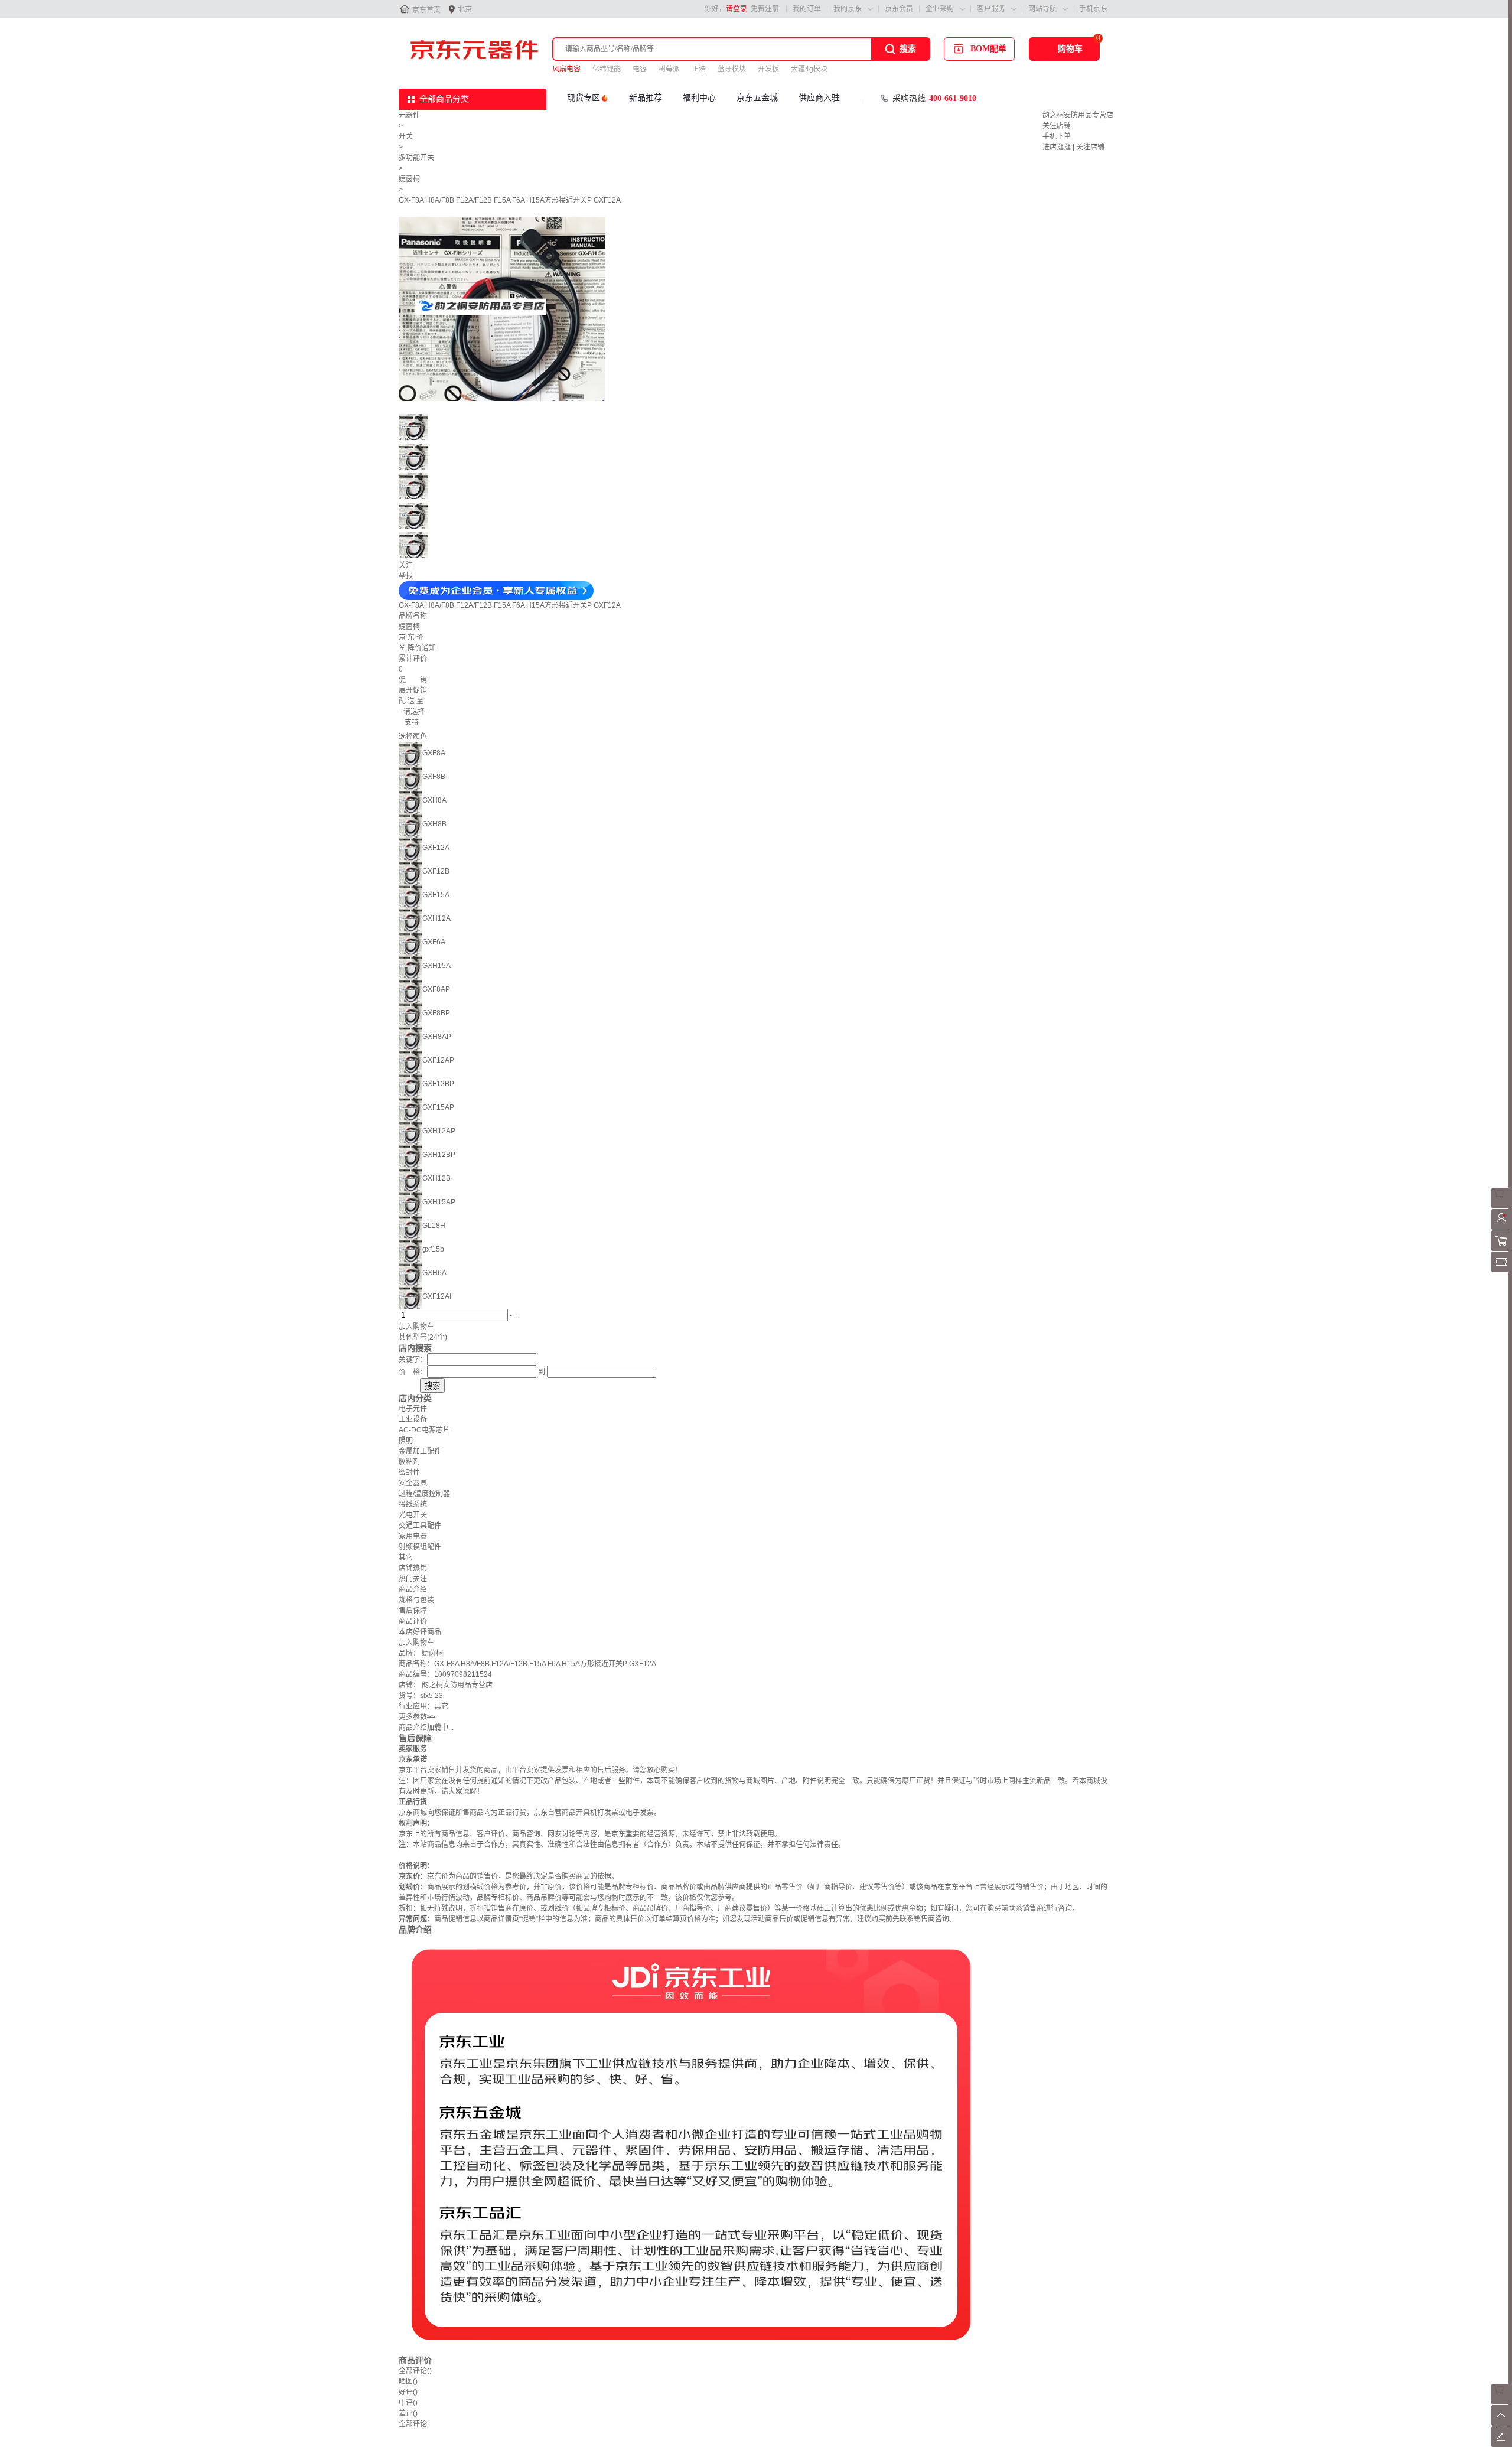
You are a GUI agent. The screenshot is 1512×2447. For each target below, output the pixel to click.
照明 (406, 1441)
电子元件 (413, 1409)
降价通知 (422, 648)
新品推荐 (646, 98)
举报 (406, 576)
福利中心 (699, 98)
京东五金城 (757, 98)
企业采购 (940, 9)
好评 (408, 2392)
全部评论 (415, 2371)
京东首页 (426, 10)
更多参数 (417, 1717)
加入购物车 (416, 1327)
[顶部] (1502, 2423)
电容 (640, 69)
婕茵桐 (409, 179)
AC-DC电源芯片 (424, 1430)
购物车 (1070, 49)
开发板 (768, 69)
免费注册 (765, 9)
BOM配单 (988, 49)
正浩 (699, 69)
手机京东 (1093, 9)
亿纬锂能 (607, 69)
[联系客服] (1502, 1206)
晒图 (408, 2381)
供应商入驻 (819, 98)
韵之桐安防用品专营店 (1078, 115)
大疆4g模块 (809, 69)
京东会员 (899, 9)
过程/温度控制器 (424, 1494)
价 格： (413, 1372)
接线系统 (413, 1504)
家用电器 (413, 1536)
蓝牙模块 (732, 69)
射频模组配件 (420, 1547)
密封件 (409, 1472)
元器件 (409, 115)
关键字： (413, 1360)
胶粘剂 (409, 1462)
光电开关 (413, 1515)
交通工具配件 (420, 1526)
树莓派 (669, 69)
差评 (408, 2413)
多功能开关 (416, 158)
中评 (408, 2403)
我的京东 (848, 9)
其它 (406, 1558)
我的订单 (807, 9)
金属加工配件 (420, 1451)
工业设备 (413, 1419)
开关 (406, 136)
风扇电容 (566, 69)
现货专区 (584, 98)
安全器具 (413, 1483)
